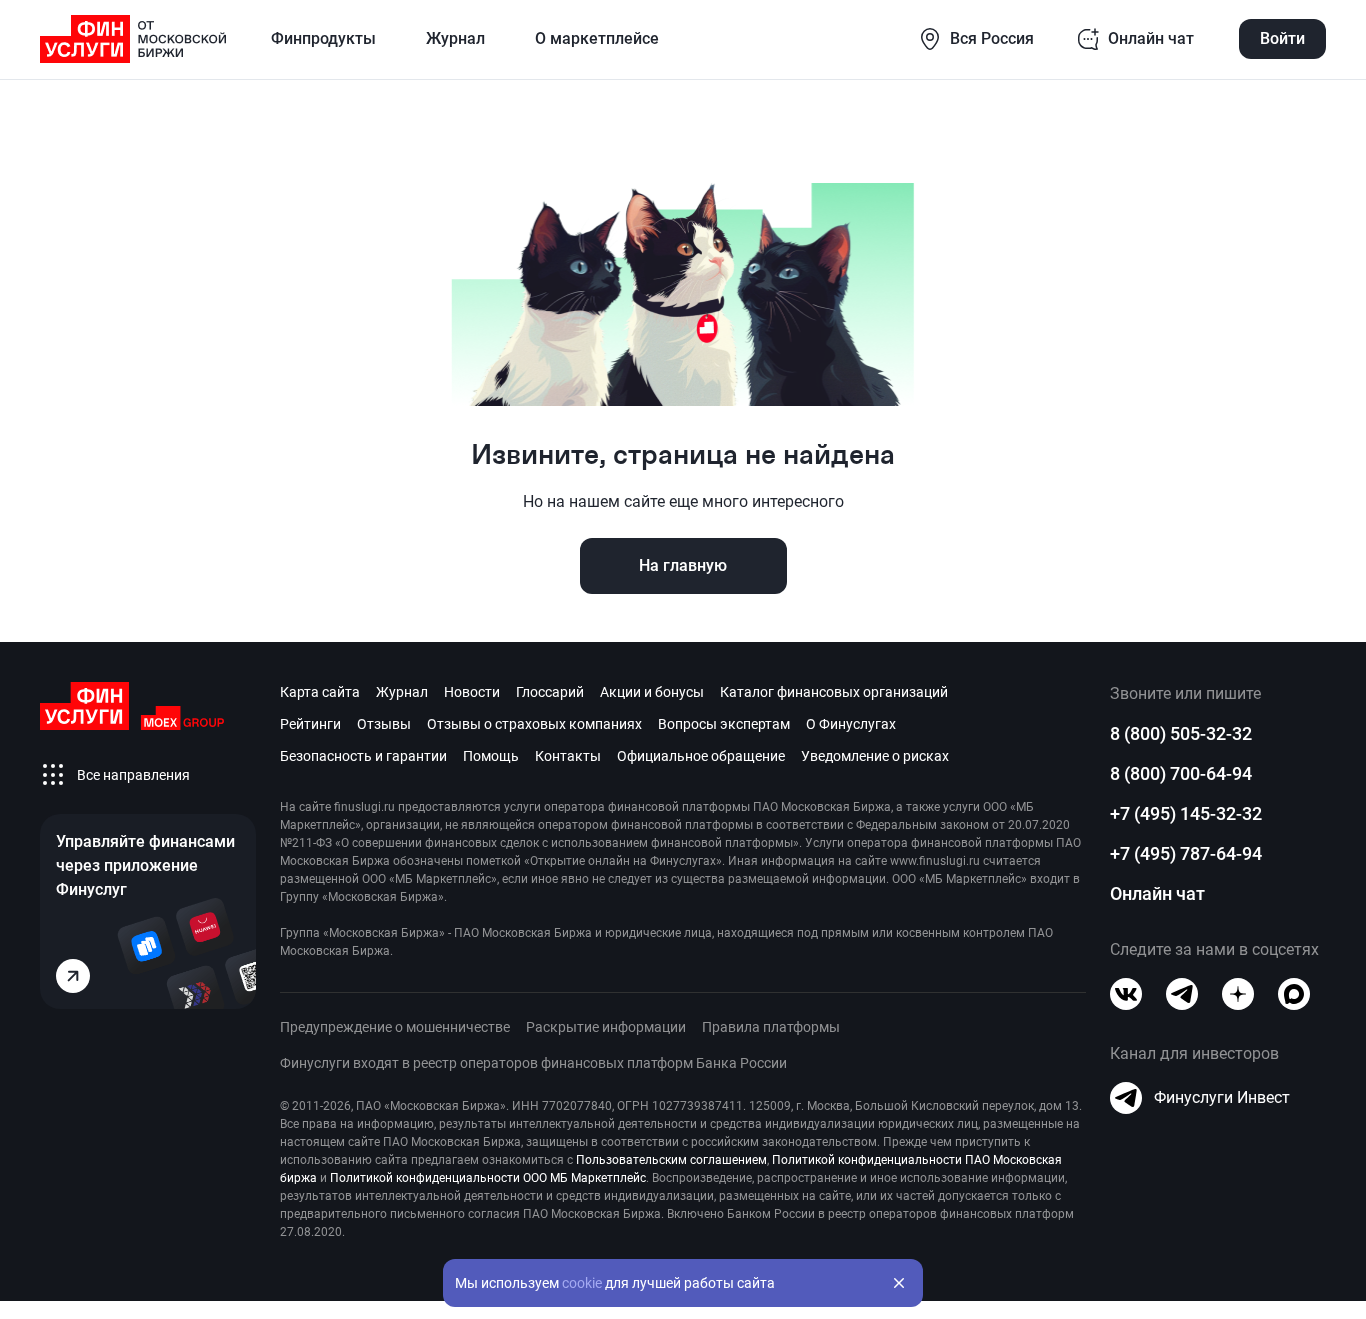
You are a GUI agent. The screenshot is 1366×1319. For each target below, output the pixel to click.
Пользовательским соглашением (671, 1160)
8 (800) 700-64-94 (1181, 773)
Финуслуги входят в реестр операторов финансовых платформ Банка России (533, 1063)
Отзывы (384, 724)
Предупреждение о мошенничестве (395, 1027)
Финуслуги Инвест (1222, 1097)
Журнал (402, 692)
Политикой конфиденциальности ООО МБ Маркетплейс (488, 1178)
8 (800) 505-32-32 (1181, 733)
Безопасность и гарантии (363, 756)
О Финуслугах (851, 724)
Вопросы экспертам (724, 724)
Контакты (568, 756)
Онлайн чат (1157, 893)
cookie (582, 1283)
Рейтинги (310, 724)
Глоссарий (550, 692)
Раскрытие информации (606, 1027)
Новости (472, 692)
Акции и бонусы (652, 692)
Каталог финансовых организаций (834, 692)
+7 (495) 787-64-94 (1186, 853)
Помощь (491, 756)
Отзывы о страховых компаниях (534, 724)
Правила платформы (771, 1027)
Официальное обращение (701, 756)
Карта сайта (320, 692)
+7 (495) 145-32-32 (1186, 813)
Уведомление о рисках (875, 756)
